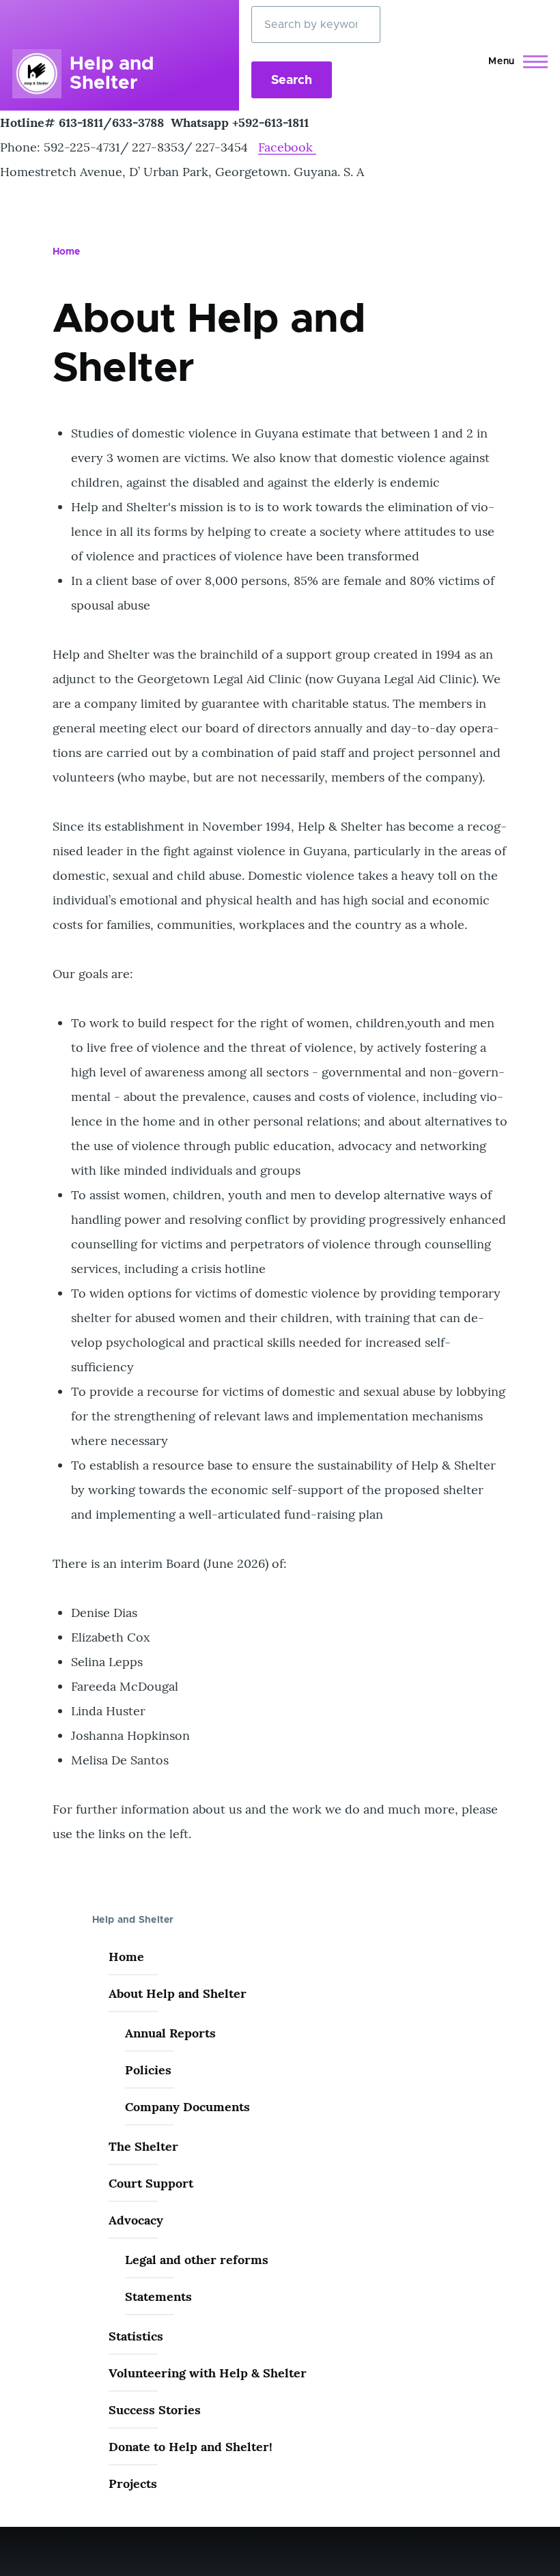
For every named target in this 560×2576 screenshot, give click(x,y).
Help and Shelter (112, 74)
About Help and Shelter (178, 1993)
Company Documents (187, 2107)
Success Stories (155, 2410)
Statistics (136, 2336)
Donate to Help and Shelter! (191, 2447)
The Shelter (143, 2146)
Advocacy (136, 2220)
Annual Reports (170, 2033)
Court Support (151, 2183)
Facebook (287, 147)
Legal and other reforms (197, 2260)
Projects (133, 2484)
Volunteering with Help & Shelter (208, 2373)
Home (66, 252)
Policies (148, 2070)
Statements (158, 2296)
